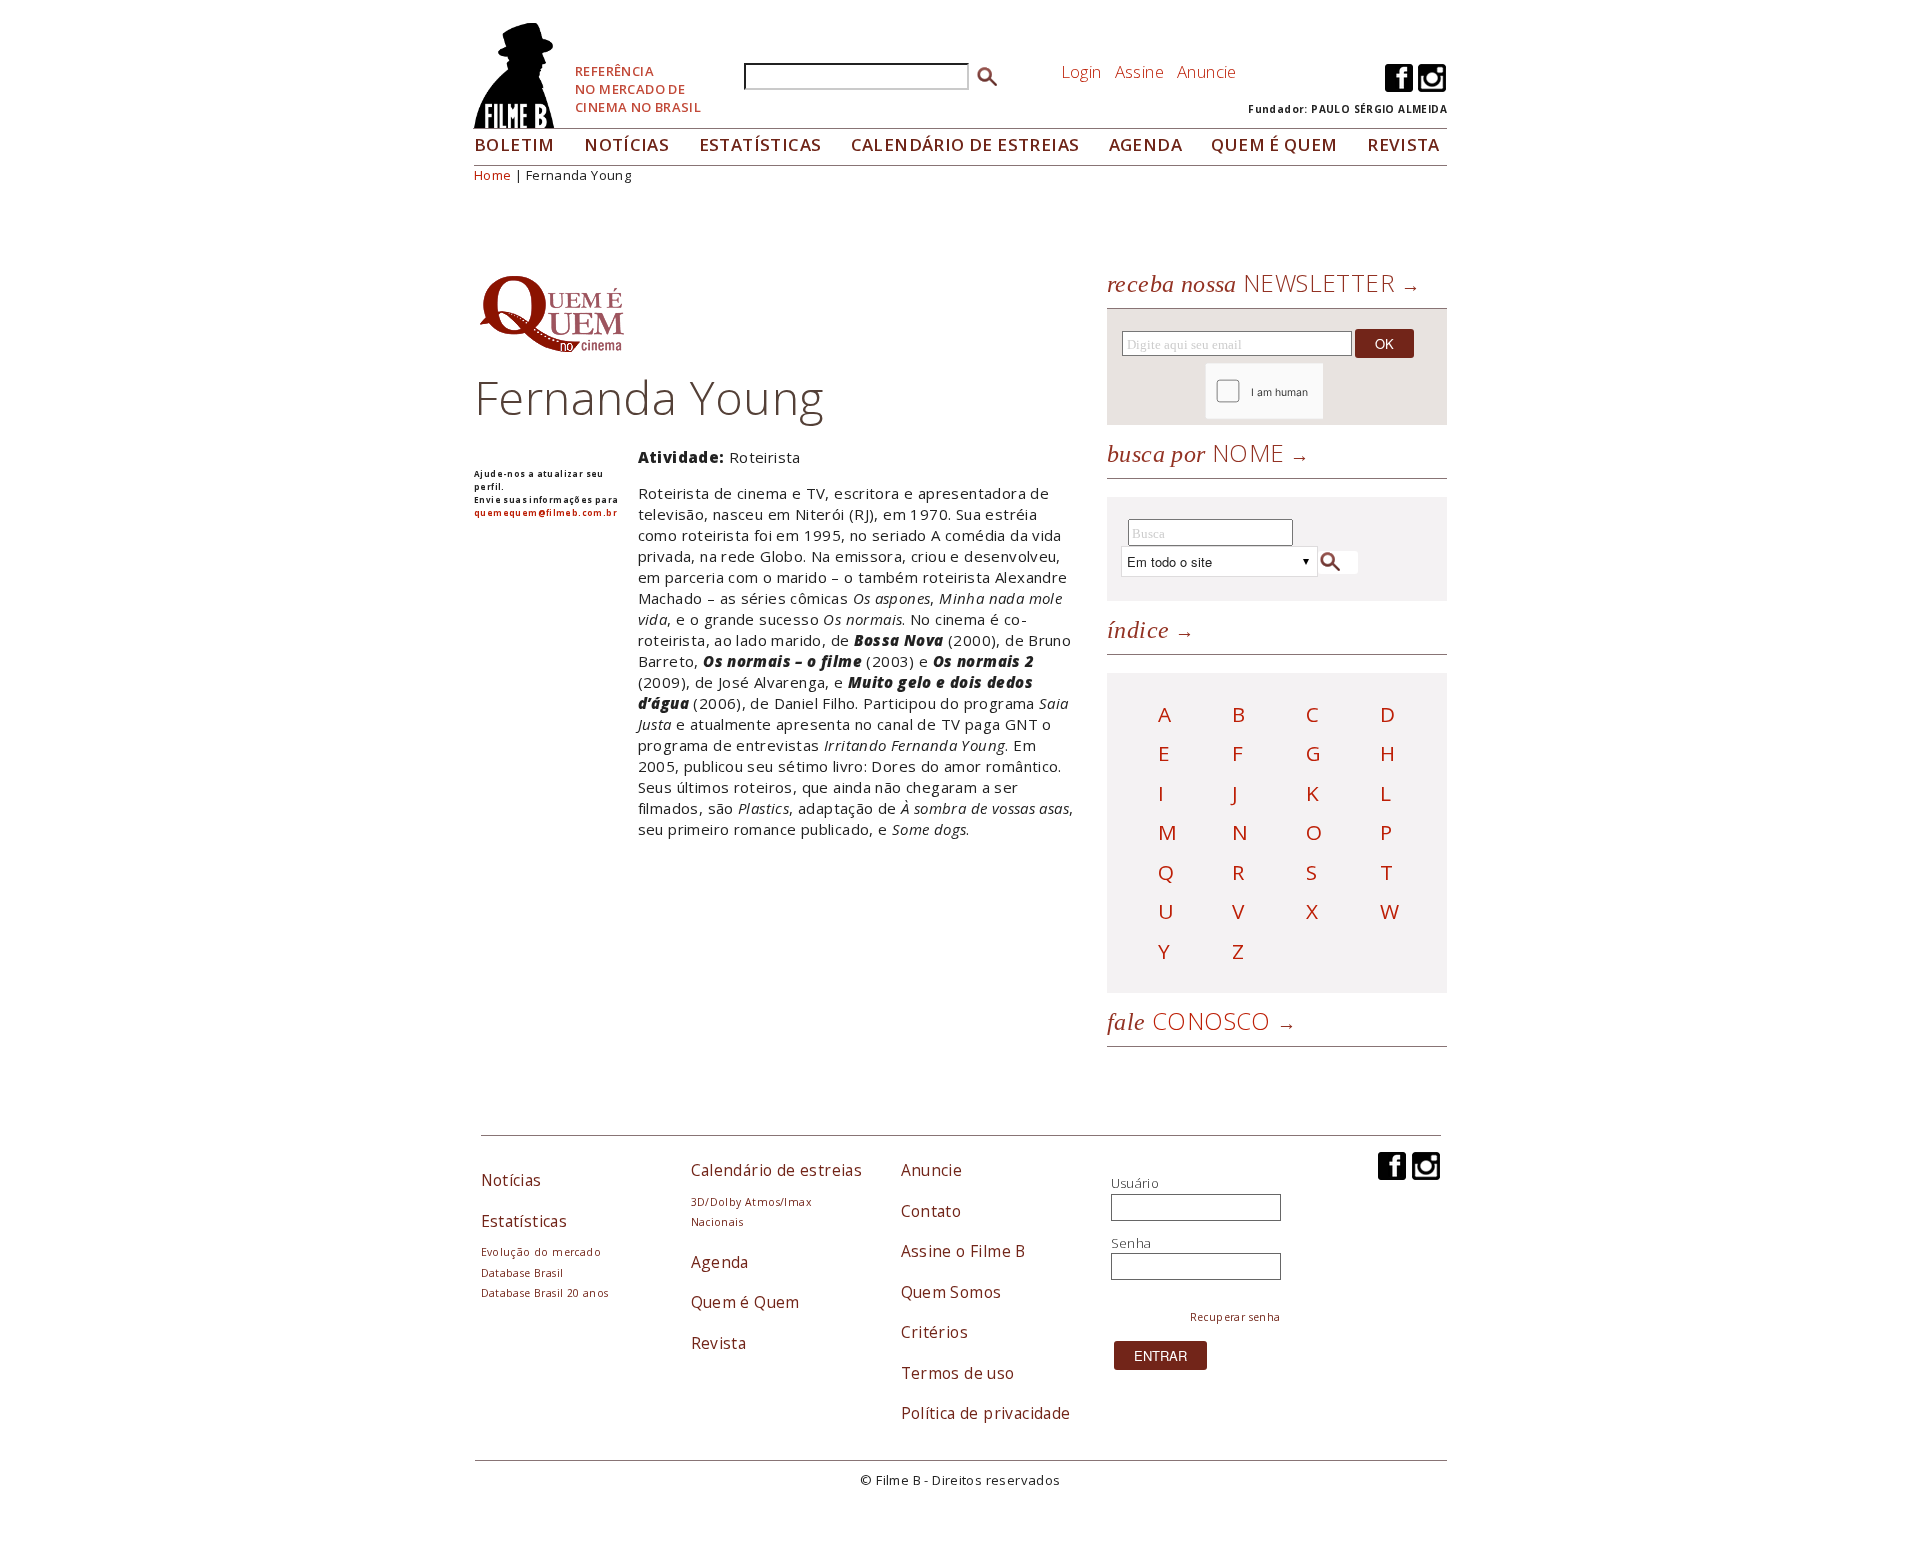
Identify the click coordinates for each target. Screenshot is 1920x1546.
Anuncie (1207, 71)
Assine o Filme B (963, 1251)
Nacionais (717, 1222)
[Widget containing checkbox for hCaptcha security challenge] (1318, 391)
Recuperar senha (1235, 1317)
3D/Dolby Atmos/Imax (751, 1202)
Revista (1403, 144)
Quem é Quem (745, 1302)
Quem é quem (1274, 144)
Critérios (935, 1332)
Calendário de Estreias (965, 144)
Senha (1131, 1243)
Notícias (626, 144)
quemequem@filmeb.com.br (545, 512)
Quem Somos (951, 1292)
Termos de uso (958, 1373)
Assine (1139, 71)
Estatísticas (760, 144)
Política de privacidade (986, 1413)
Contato (931, 1211)
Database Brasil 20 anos (545, 1293)
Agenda (1145, 144)
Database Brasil (522, 1273)
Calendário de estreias (777, 1170)
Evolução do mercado (541, 1252)
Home (493, 175)
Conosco (1189, 1020)
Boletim (514, 144)
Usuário (1135, 1183)
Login (1081, 71)
